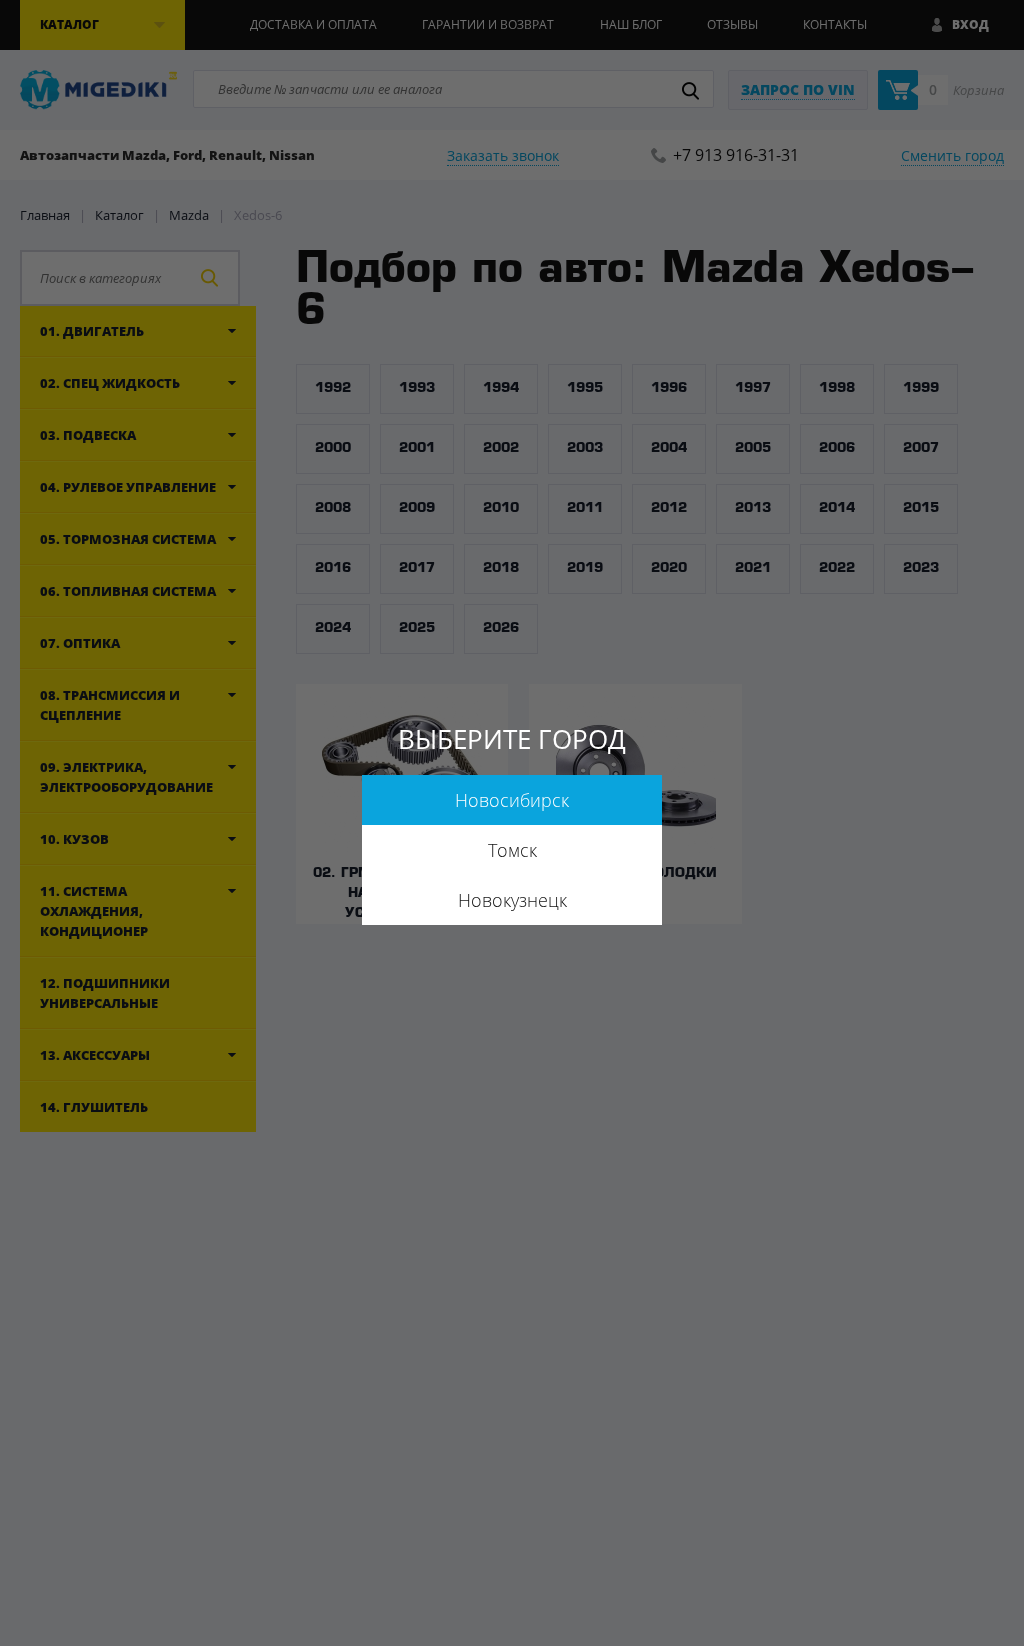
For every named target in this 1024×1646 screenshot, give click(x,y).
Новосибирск (512, 800)
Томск (512, 850)
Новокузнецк (512, 900)
